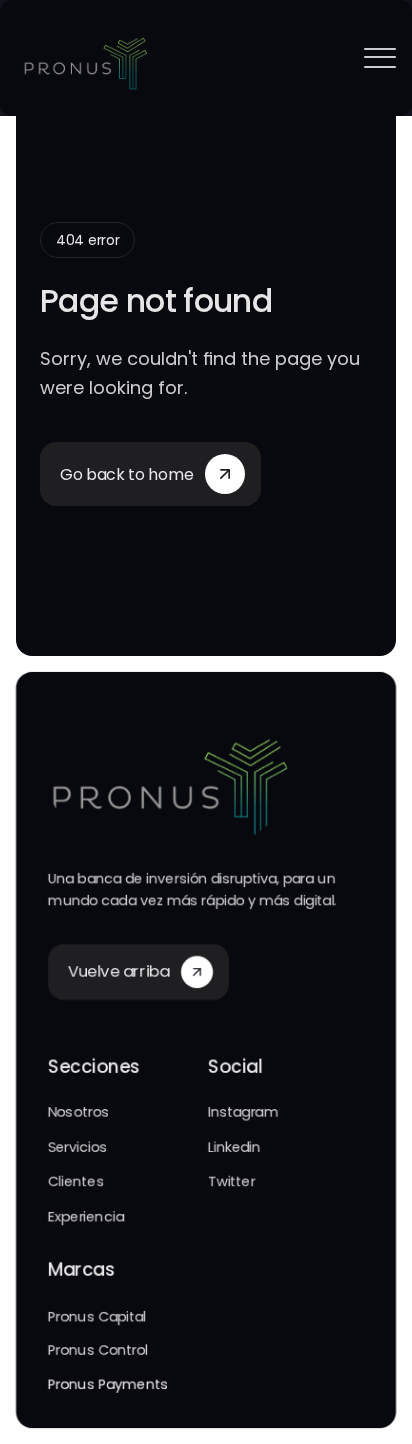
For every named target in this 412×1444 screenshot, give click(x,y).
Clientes (76, 1181)
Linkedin (234, 1147)
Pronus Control (98, 1350)
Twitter (231, 1181)
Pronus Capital (97, 1316)
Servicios (77, 1147)
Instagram (243, 1113)
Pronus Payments (108, 1385)
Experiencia (86, 1216)
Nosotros (78, 1113)
